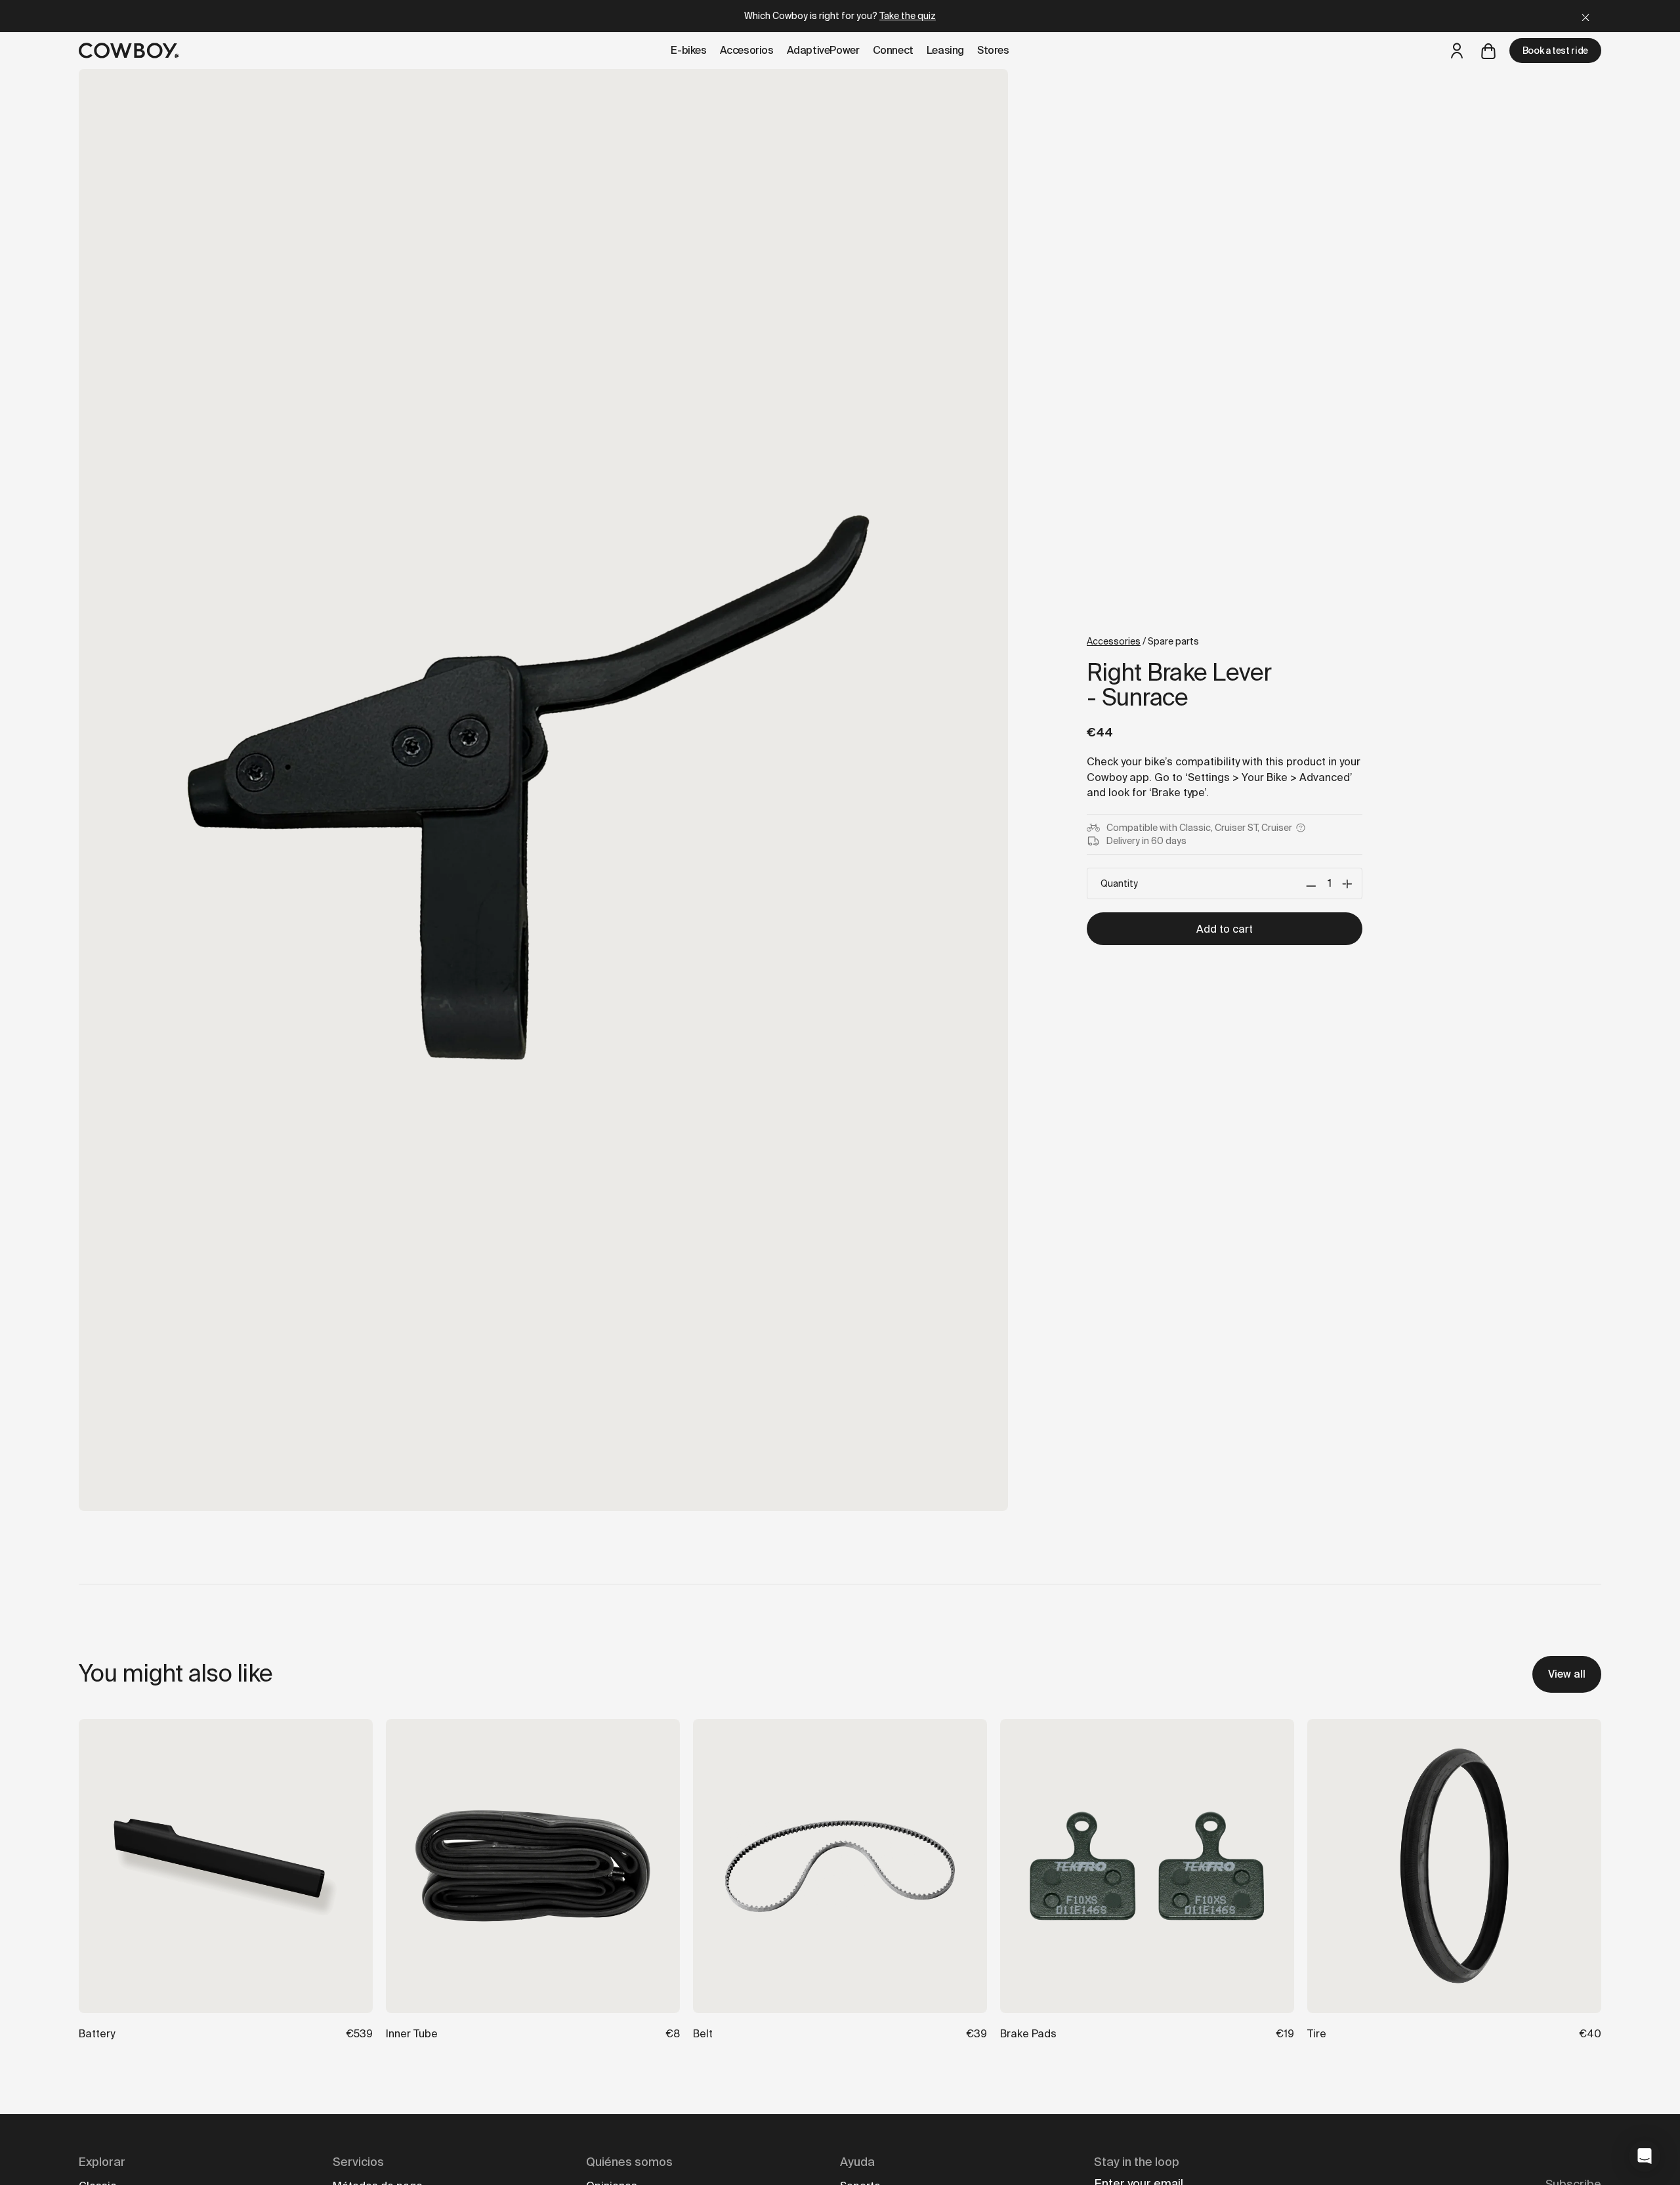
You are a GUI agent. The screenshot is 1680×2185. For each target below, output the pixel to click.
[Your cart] (1488, 51)
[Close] (1585, 16)
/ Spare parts (1143, 641)
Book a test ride (1555, 51)
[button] (1645, 2156)
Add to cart (1225, 929)
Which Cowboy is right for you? (840, 16)
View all (1567, 1674)
